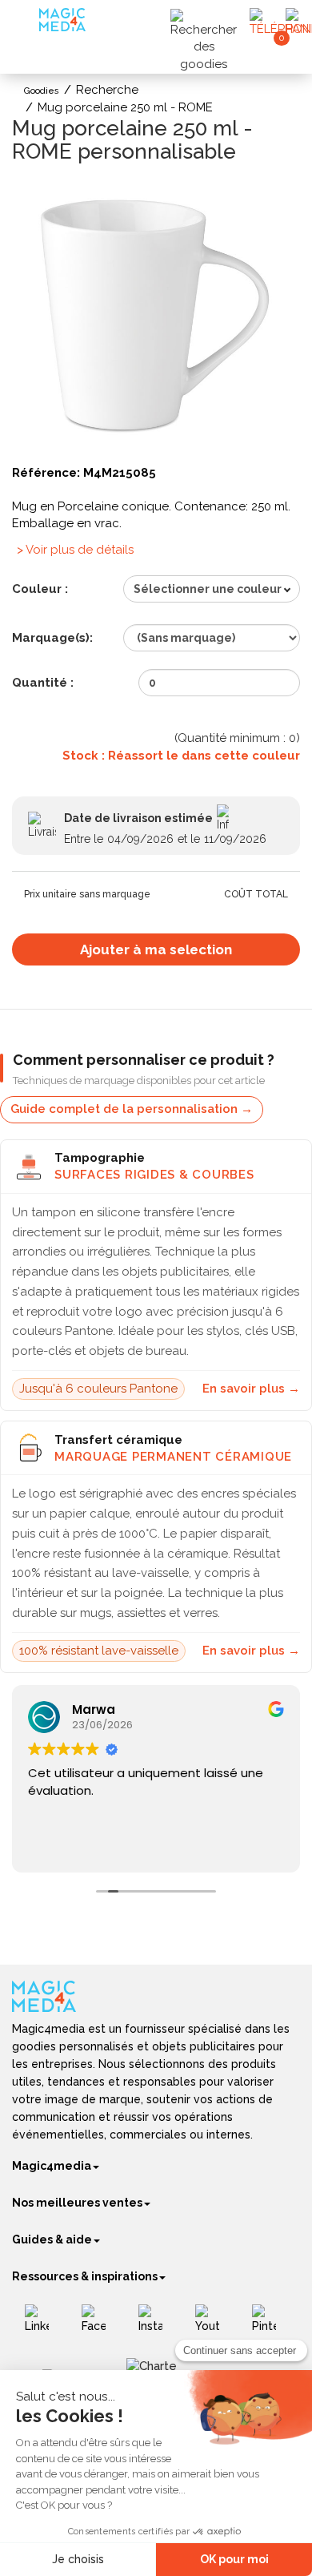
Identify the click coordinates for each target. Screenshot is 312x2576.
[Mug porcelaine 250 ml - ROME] (156, 318)
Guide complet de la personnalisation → (132, 1109)
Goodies (42, 91)
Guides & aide (52, 2239)
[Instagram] (156, 2324)
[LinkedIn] (43, 2324)
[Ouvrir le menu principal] (28, 24)
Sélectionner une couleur (208, 589)
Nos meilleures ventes (77, 2203)
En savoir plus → (251, 1389)
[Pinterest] (270, 2324)
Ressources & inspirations (85, 2276)
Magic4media (52, 2166)
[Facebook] (100, 2324)
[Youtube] (213, 2324)
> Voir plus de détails (75, 550)
